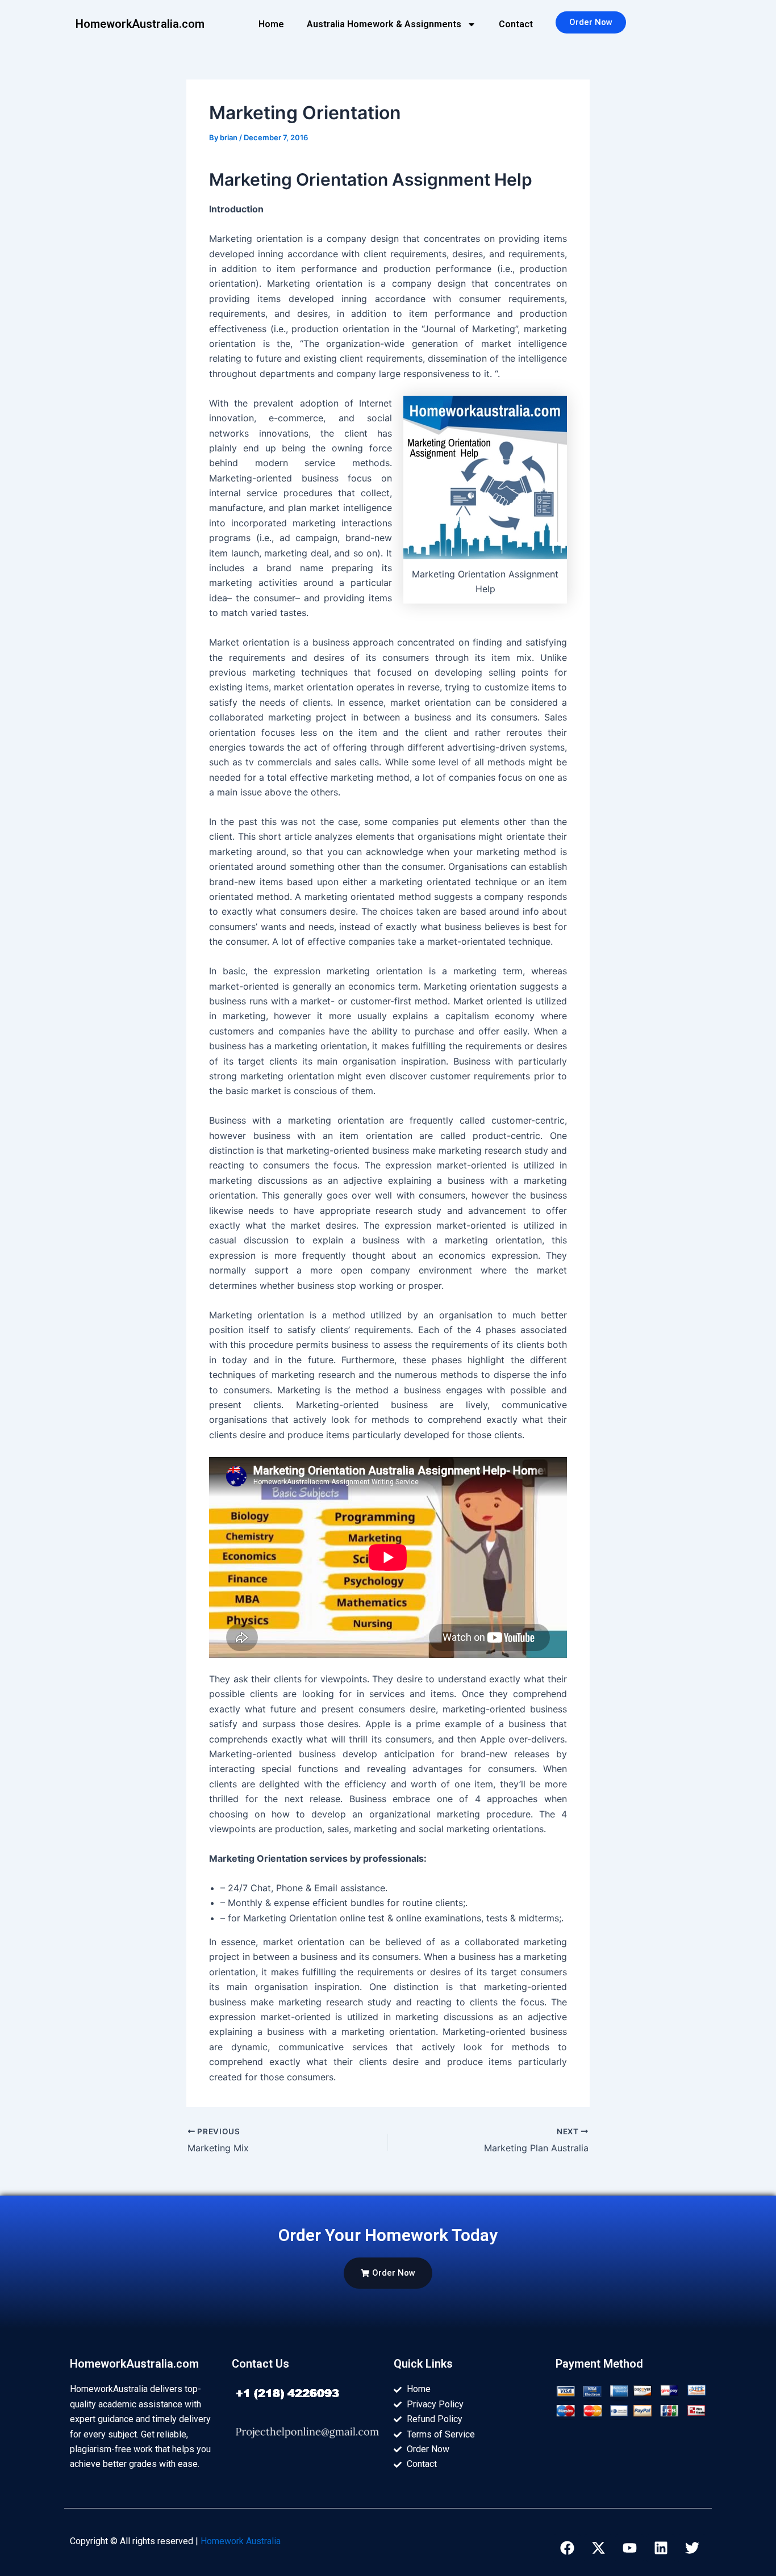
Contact (516, 24)
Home (271, 24)
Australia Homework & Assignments (384, 24)
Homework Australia (241, 2541)
